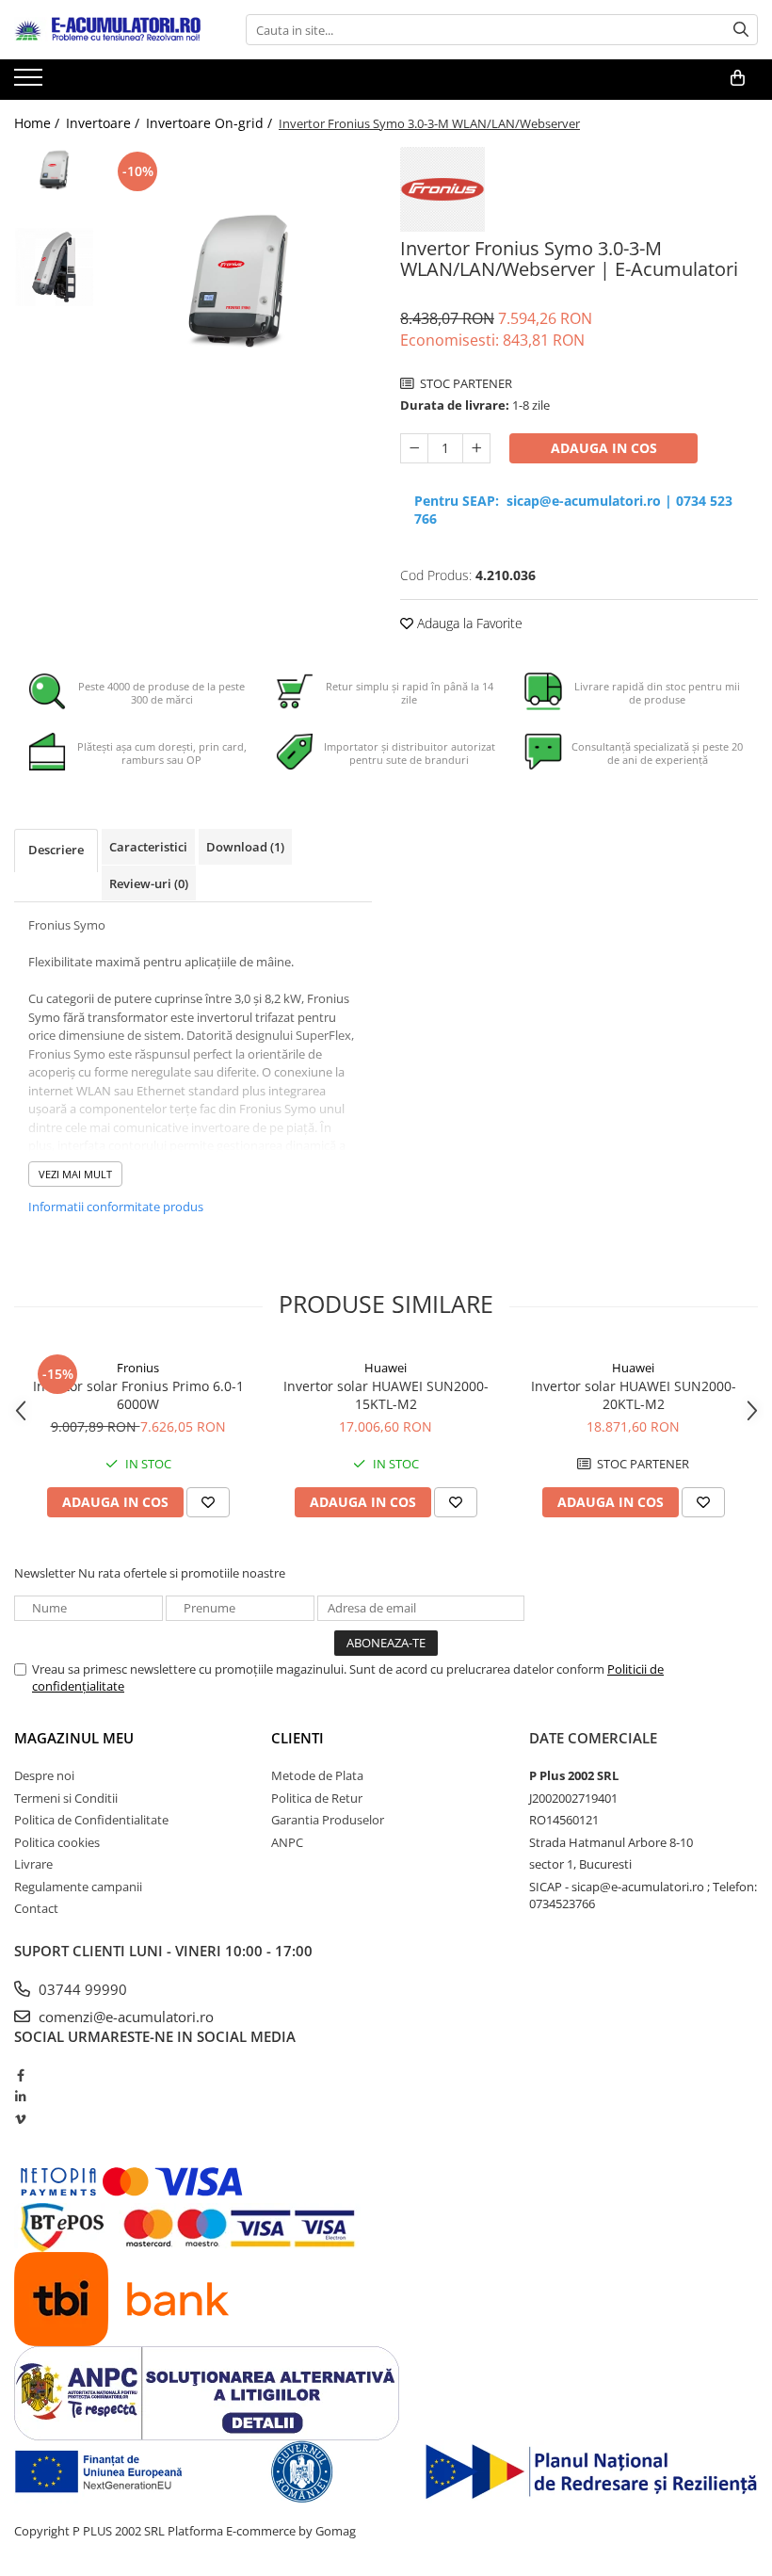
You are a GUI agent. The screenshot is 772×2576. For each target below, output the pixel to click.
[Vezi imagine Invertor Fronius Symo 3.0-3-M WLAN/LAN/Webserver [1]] (54, 267)
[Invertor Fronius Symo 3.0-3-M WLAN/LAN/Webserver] (238, 281)
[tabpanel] (238, 281)
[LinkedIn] (20, 2097)
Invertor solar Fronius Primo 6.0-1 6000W (138, 1395)
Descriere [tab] (56, 850)
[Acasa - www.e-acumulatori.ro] (108, 30)
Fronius (138, 1368)
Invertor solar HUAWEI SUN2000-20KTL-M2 (634, 1395)
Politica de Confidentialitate (91, 1820)
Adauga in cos (604, 448)
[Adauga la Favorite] (208, 1502)
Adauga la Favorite (468, 623)
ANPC (287, 1842)
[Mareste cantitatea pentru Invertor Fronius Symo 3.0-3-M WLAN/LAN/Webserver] (476, 448)
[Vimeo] (20, 2119)
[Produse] (31, 83)
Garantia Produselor (328, 1820)
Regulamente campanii (78, 1887)
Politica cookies (57, 1842)
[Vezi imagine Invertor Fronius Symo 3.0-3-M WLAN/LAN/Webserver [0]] (54, 170)
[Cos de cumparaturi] (738, 78)
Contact (36, 1908)
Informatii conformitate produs (116, 1207)
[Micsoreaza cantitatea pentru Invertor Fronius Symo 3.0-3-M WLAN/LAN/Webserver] (414, 448)
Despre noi (44, 1775)
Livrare (33, 1864)
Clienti (298, 1738)
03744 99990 (81, 1989)
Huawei (386, 1368)
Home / (39, 123)
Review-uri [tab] (149, 883)
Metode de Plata (317, 1775)
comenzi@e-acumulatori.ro (124, 2017)
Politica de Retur (317, 1798)
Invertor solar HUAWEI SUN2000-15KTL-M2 (386, 1395)
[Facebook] (20, 2075)
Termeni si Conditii (66, 1798)
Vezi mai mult (75, 1174)
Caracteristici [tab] (148, 847)
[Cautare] (741, 30)
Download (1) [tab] (245, 847)
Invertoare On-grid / (211, 123)
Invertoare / (105, 123)
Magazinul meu (74, 1738)
